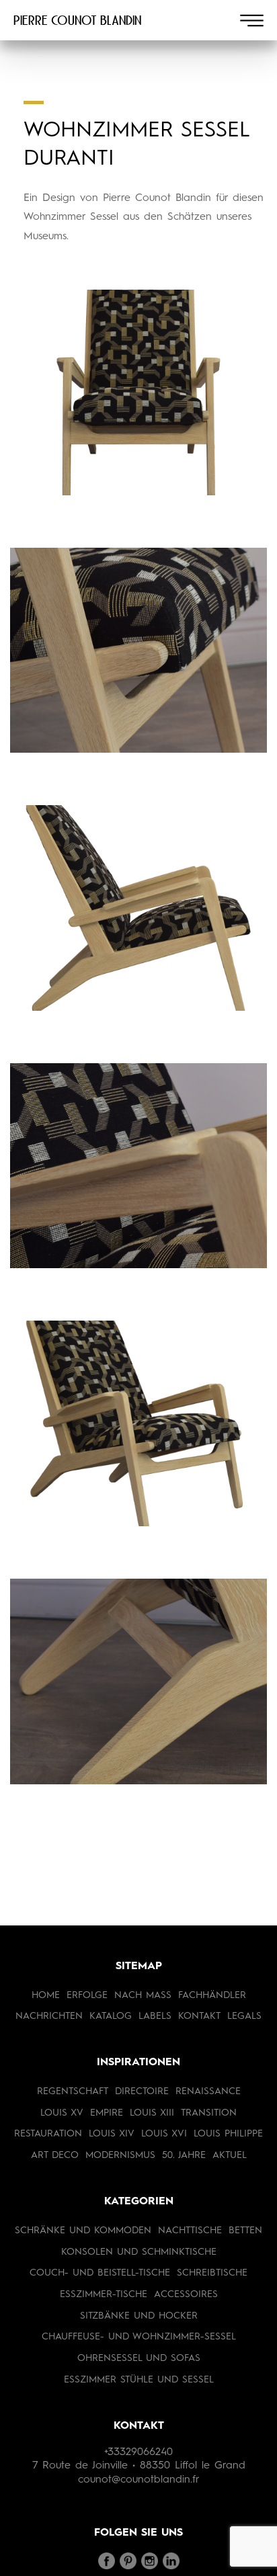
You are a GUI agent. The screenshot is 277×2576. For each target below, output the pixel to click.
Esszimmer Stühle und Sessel (139, 2380)
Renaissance (208, 2091)
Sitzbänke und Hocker (139, 2316)
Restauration (48, 2134)
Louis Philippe (228, 2134)
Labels (155, 2016)
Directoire (142, 2091)
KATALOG (111, 2016)
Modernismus (120, 2155)
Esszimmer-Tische (104, 2294)
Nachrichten (49, 2016)
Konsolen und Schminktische (139, 2252)
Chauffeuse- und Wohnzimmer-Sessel (139, 2337)
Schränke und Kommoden (83, 2231)
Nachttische (190, 2231)
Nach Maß (143, 1995)
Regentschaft (73, 2091)
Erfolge (87, 1995)
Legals (244, 2016)
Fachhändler (212, 1995)
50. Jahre (184, 2155)
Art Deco (55, 2155)
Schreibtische (212, 2273)
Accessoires (186, 2294)
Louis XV (62, 2113)
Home (46, 1995)
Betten (245, 2231)
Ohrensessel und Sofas (139, 2358)
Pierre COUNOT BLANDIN (77, 20)
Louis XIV (112, 2134)
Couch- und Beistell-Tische (100, 2273)
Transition (209, 2113)
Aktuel (230, 2155)
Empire (107, 2113)
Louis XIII (152, 2113)
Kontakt (199, 2016)
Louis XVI (164, 2134)
